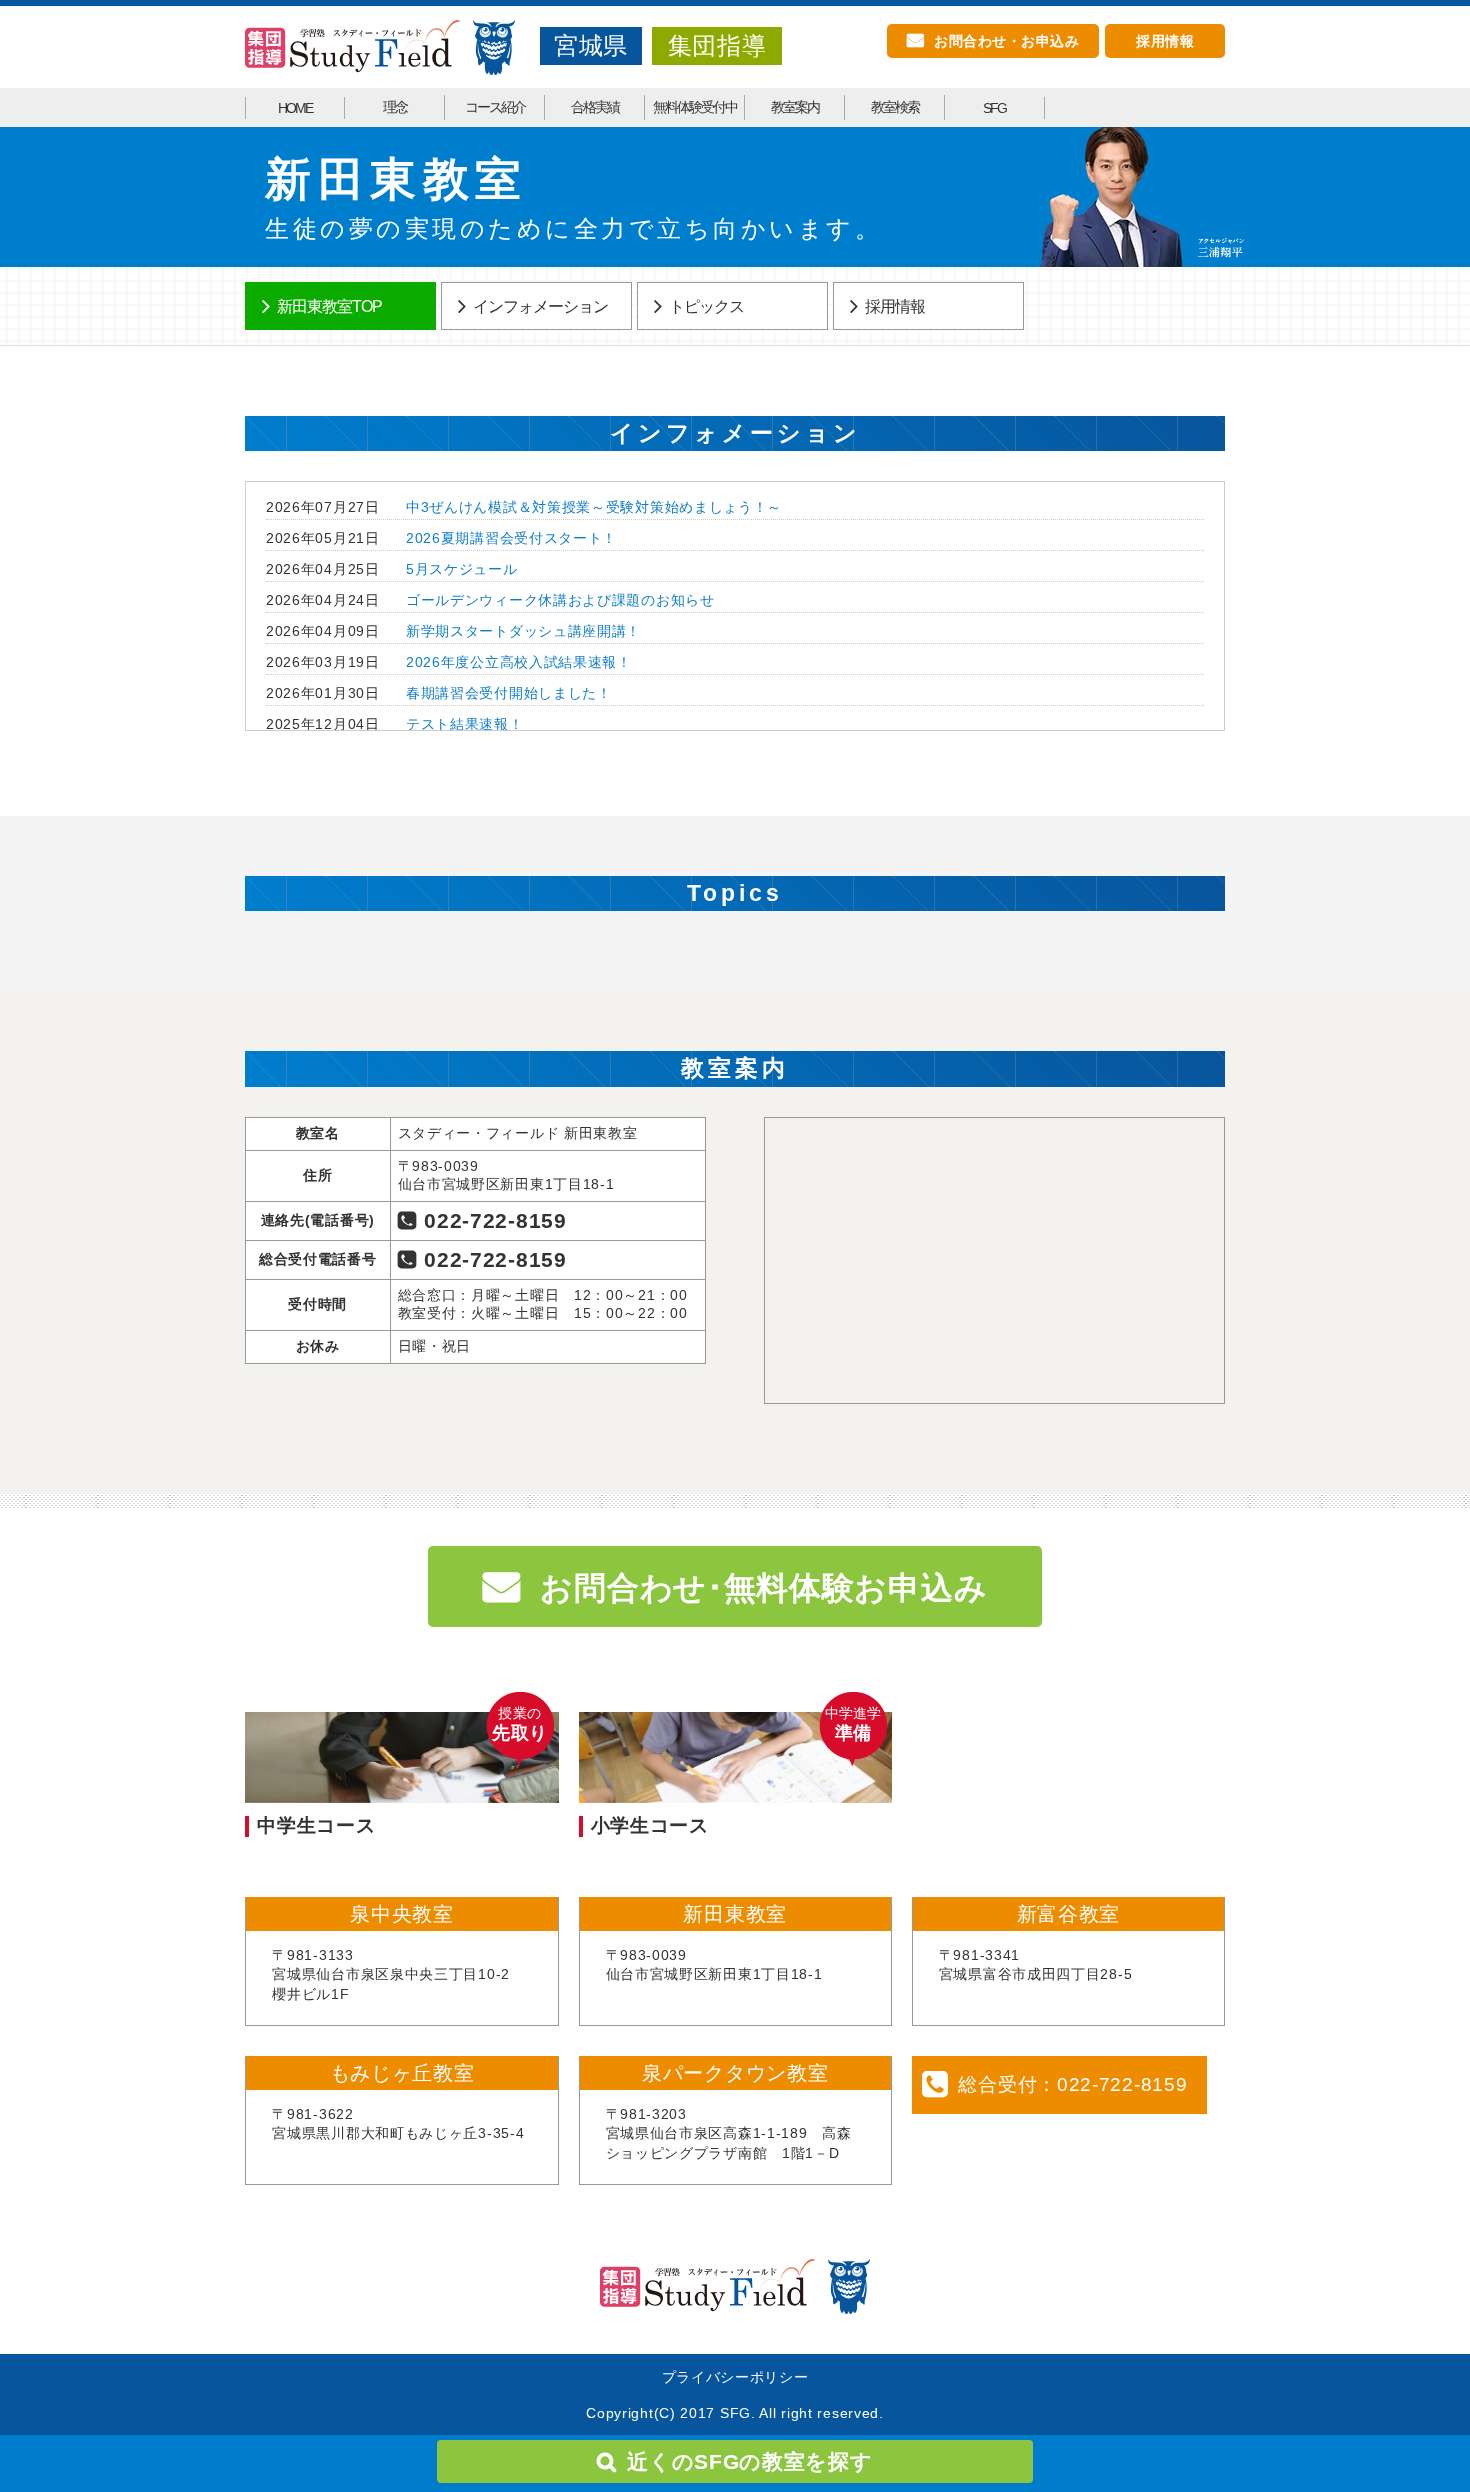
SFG (994, 108)
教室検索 (895, 107)
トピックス (706, 306)
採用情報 (1165, 41)
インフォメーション (540, 306)
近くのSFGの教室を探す (749, 2461)
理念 (395, 107)
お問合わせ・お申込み (1006, 41)
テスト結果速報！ (465, 724)
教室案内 (795, 107)
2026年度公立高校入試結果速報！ (519, 662)
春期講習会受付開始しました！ (509, 693)
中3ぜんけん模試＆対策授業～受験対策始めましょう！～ (594, 507)
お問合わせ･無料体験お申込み (763, 1588)
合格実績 (595, 107)
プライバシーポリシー (735, 2377)
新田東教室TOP (329, 306)
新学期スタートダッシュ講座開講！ (523, 631)
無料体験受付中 (695, 107)
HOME (295, 108)
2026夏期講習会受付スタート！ (511, 538)
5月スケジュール (462, 569)
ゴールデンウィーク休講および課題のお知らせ (560, 600)
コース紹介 (495, 107)
